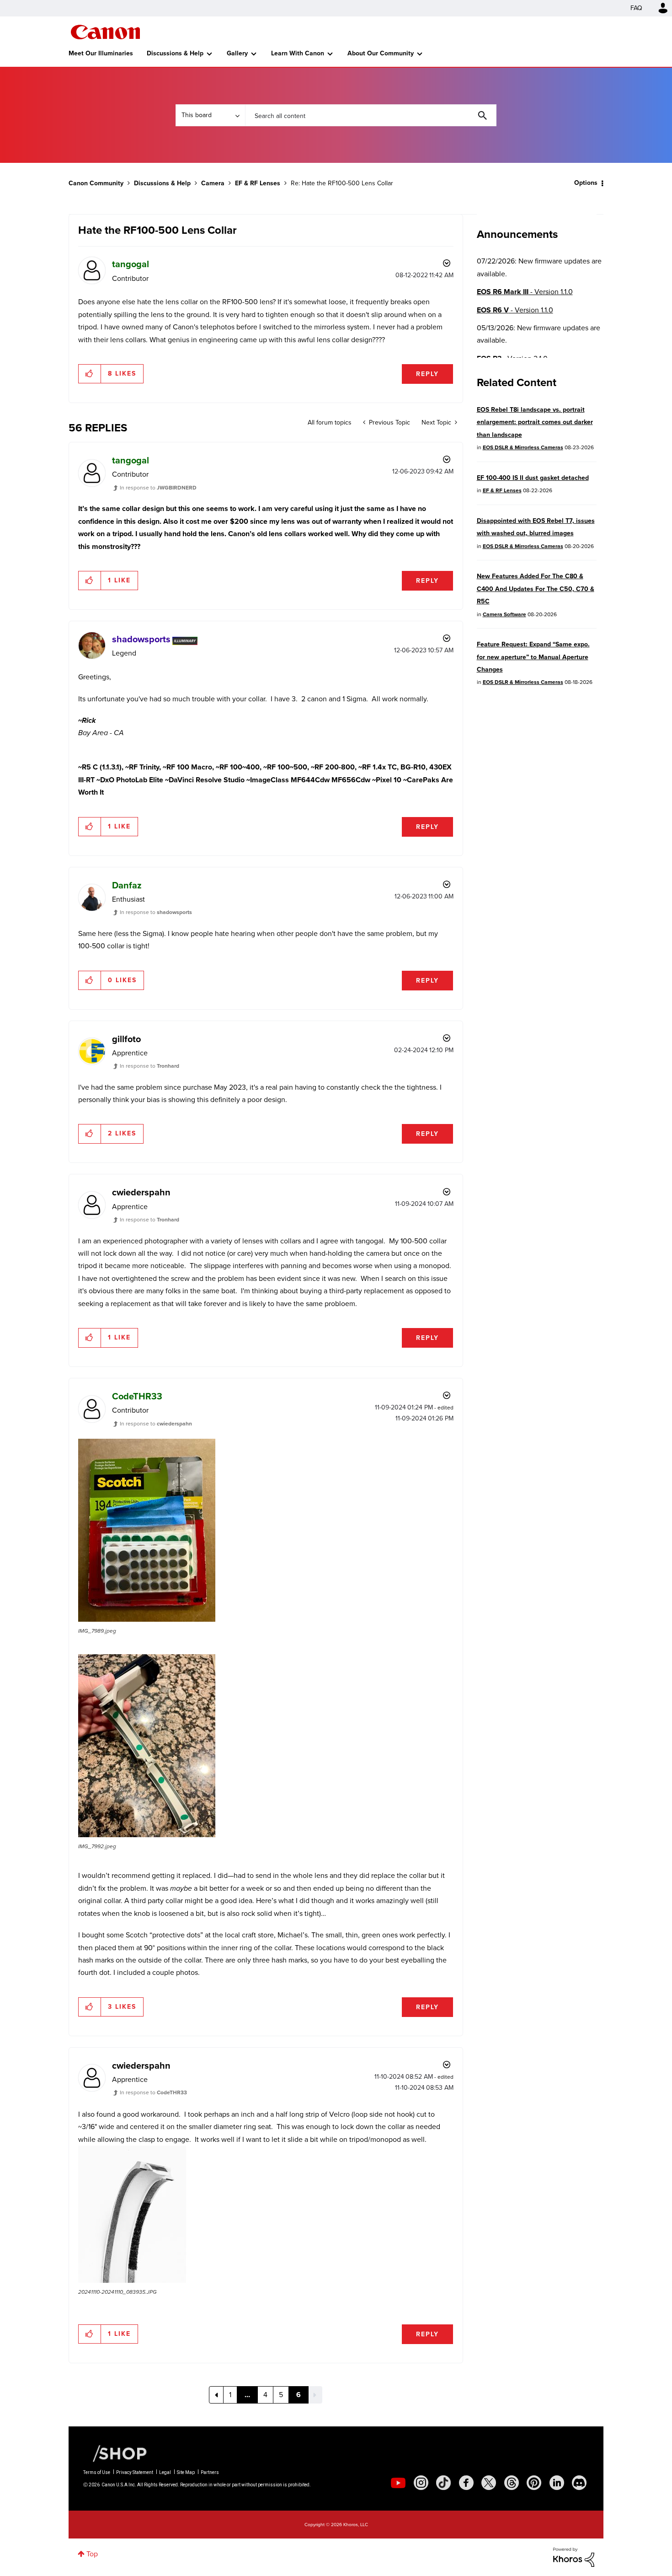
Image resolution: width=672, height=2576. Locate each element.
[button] (463, 1214)
